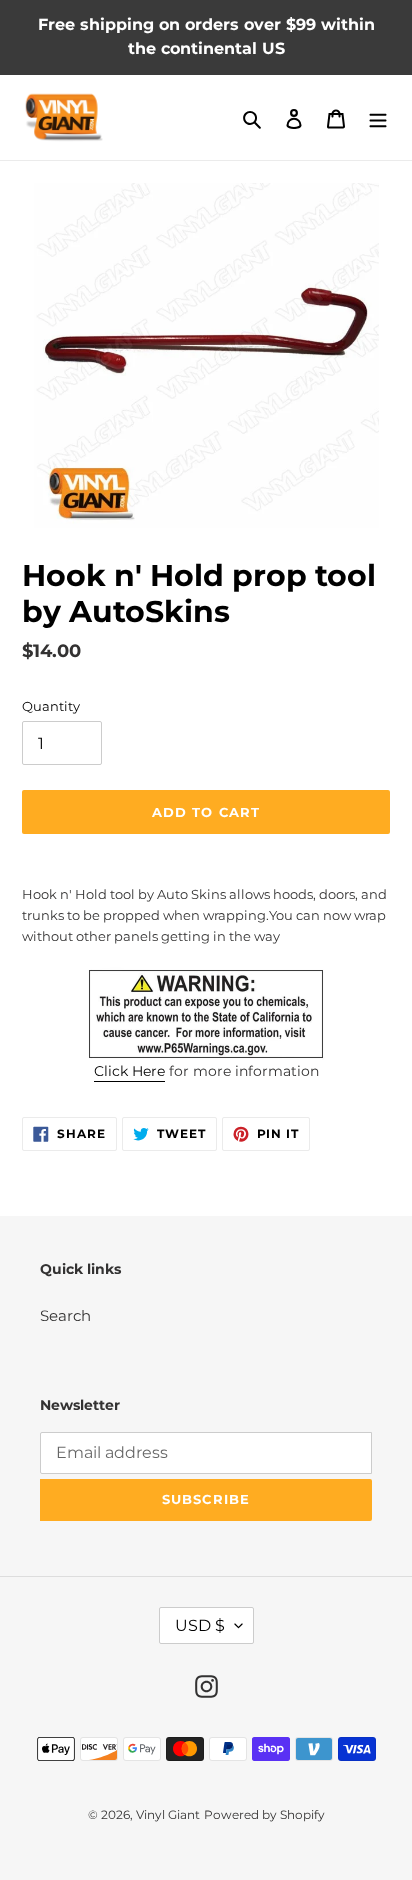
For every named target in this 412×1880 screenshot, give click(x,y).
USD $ (200, 1625)
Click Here (129, 1071)
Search (65, 1315)
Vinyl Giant (168, 1814)
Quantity (51, 706)
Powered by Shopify (264, 1814)
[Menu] (378, 117)
